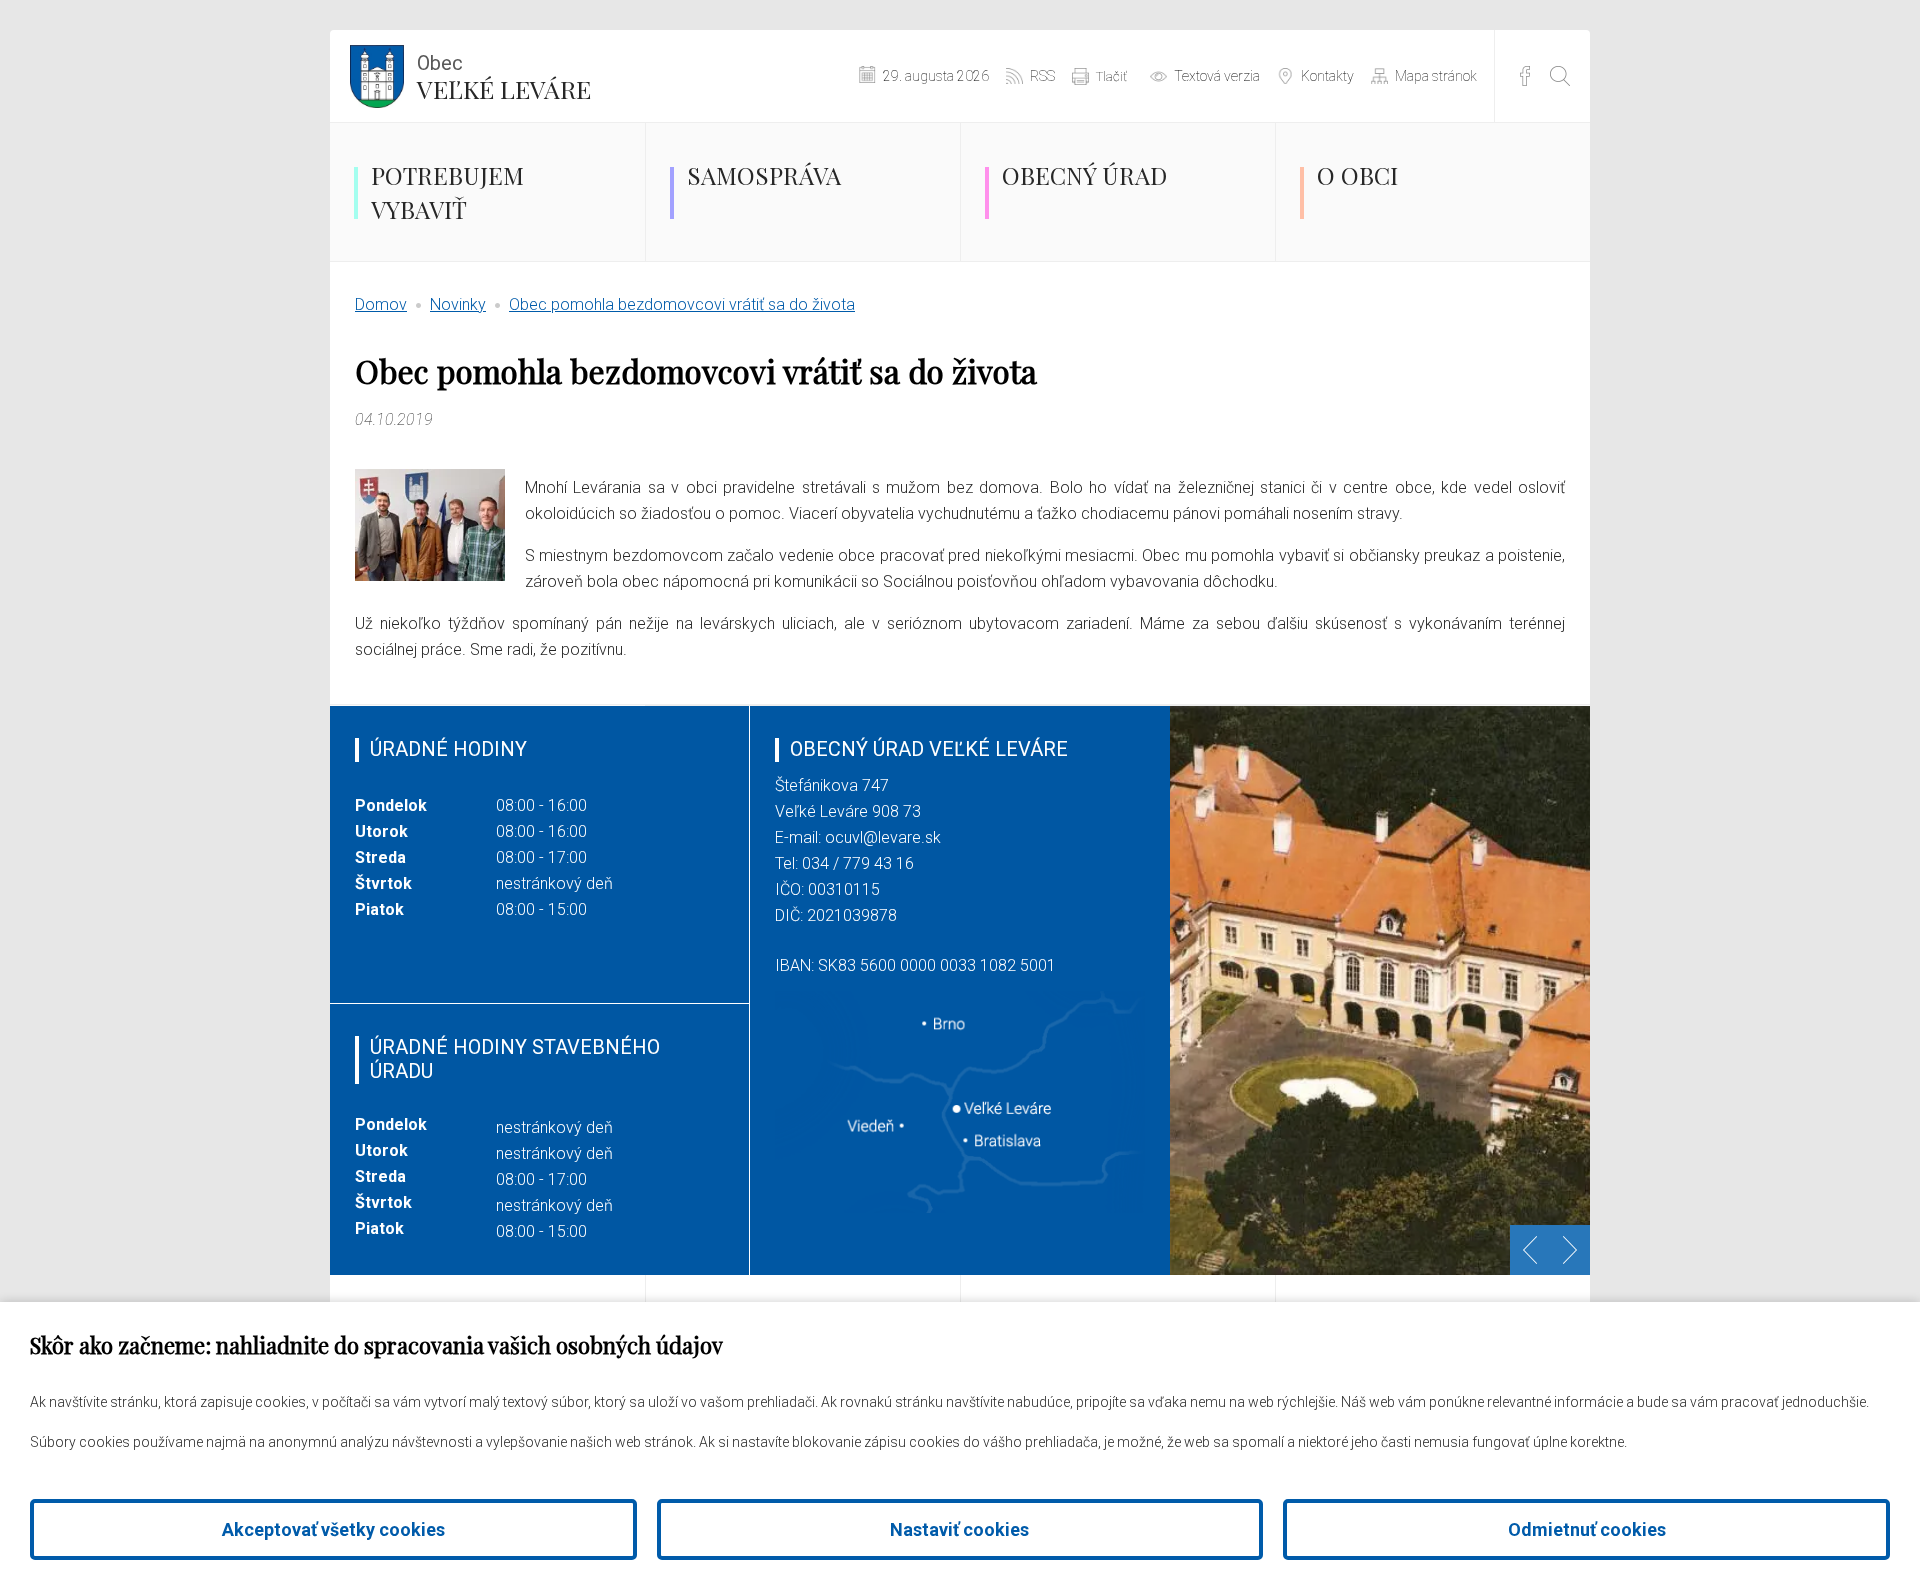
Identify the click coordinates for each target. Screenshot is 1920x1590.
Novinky (458, 304)
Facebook (1525, 76)
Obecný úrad (1084, 175)
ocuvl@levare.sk (883, 837)
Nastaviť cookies (959, 1529)
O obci (1357, 175)
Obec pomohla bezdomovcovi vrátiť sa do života (682, 304)
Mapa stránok (1436, 76)
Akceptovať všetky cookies (333, 1529)
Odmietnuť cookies (1587, 1529)
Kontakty (1327, 76)
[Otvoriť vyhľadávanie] (1560, 76)
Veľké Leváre (504, 78)
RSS (1042, 76)
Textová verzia (1217, 76)
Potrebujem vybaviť (447, 192)
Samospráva (764, 175)
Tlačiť (1111, 76)
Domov (381, 304)
